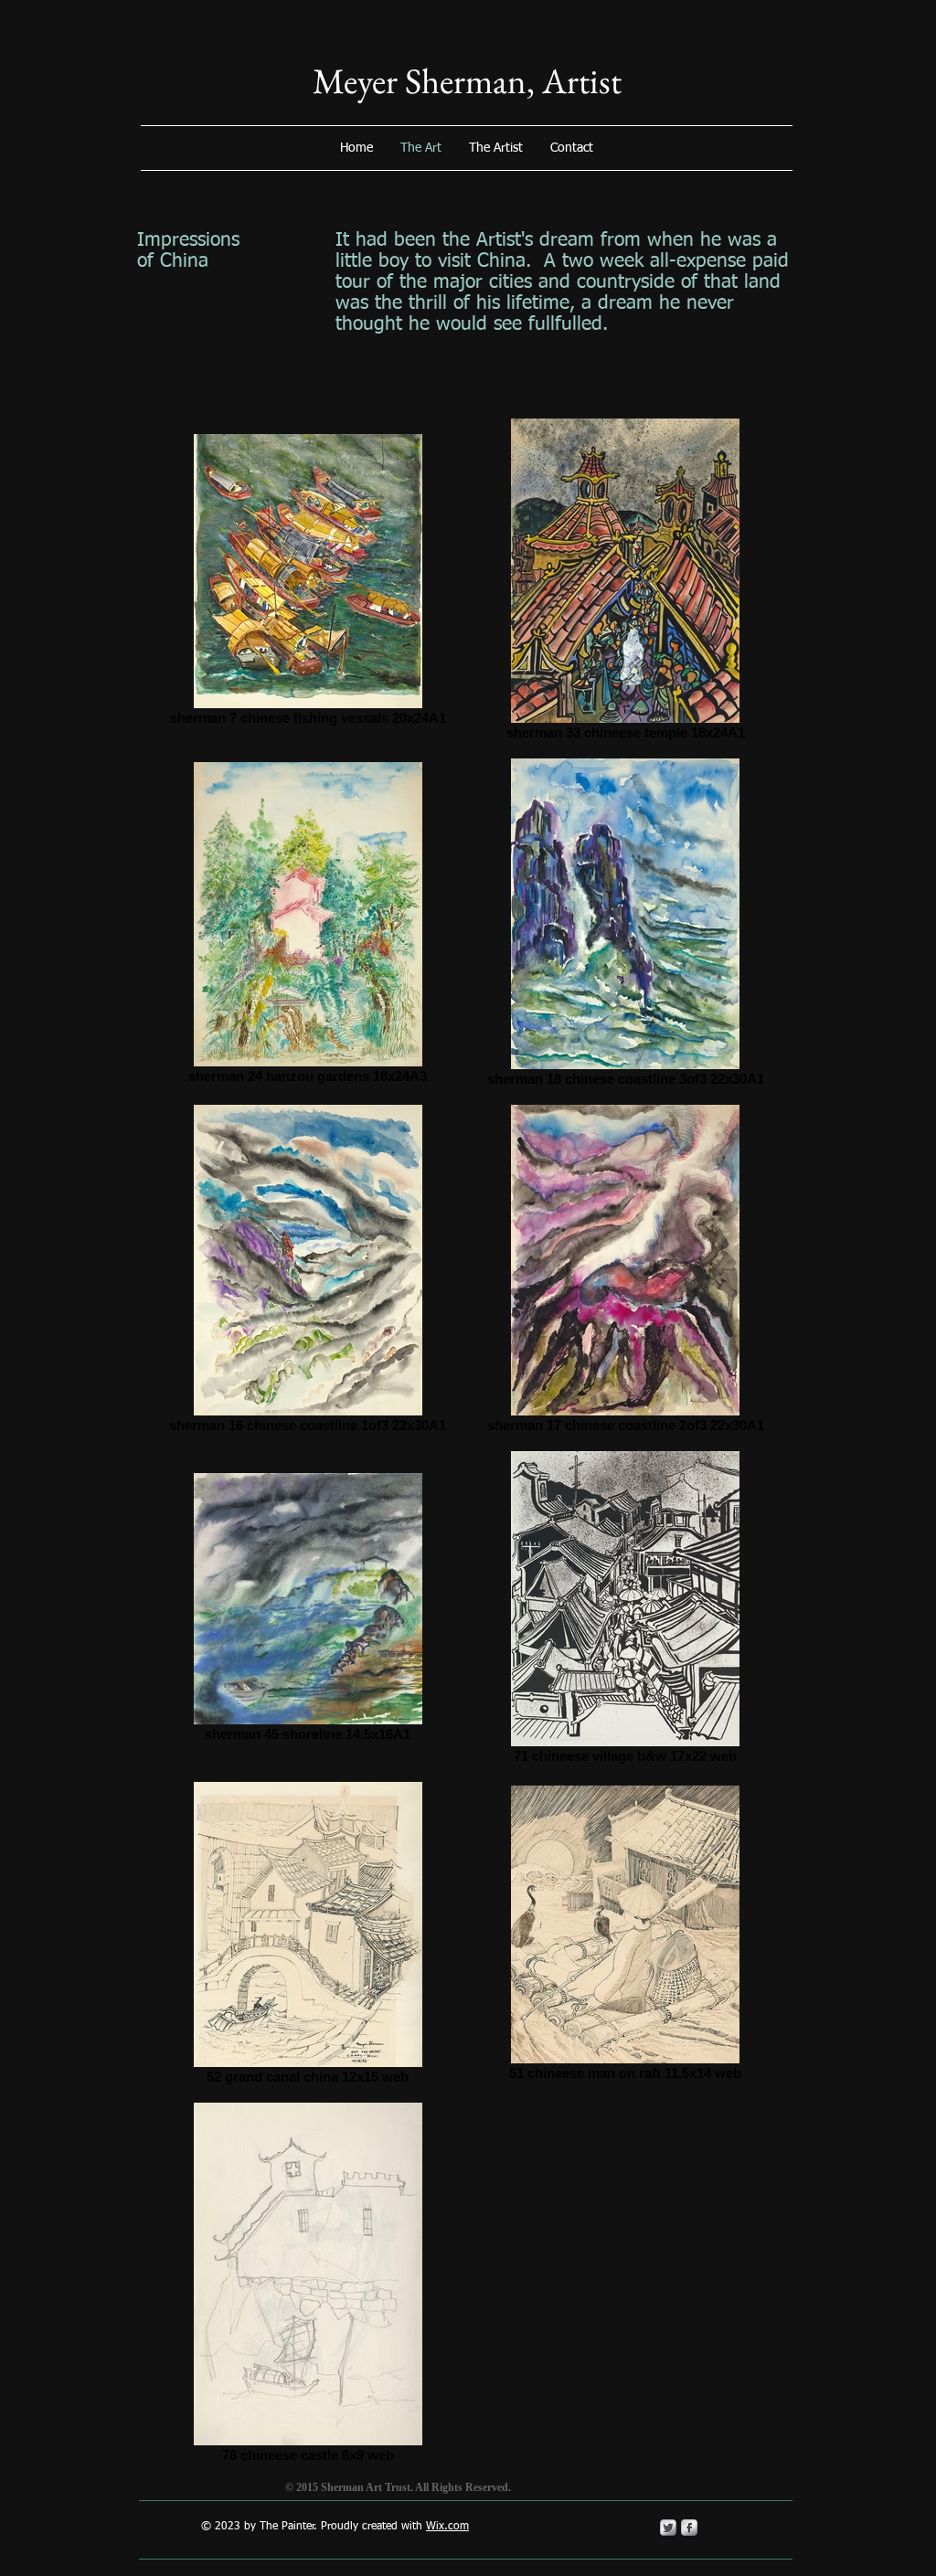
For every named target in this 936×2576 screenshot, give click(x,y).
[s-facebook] (689, 2528)
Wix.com (447, 2527)
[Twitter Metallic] (668, 2528)
